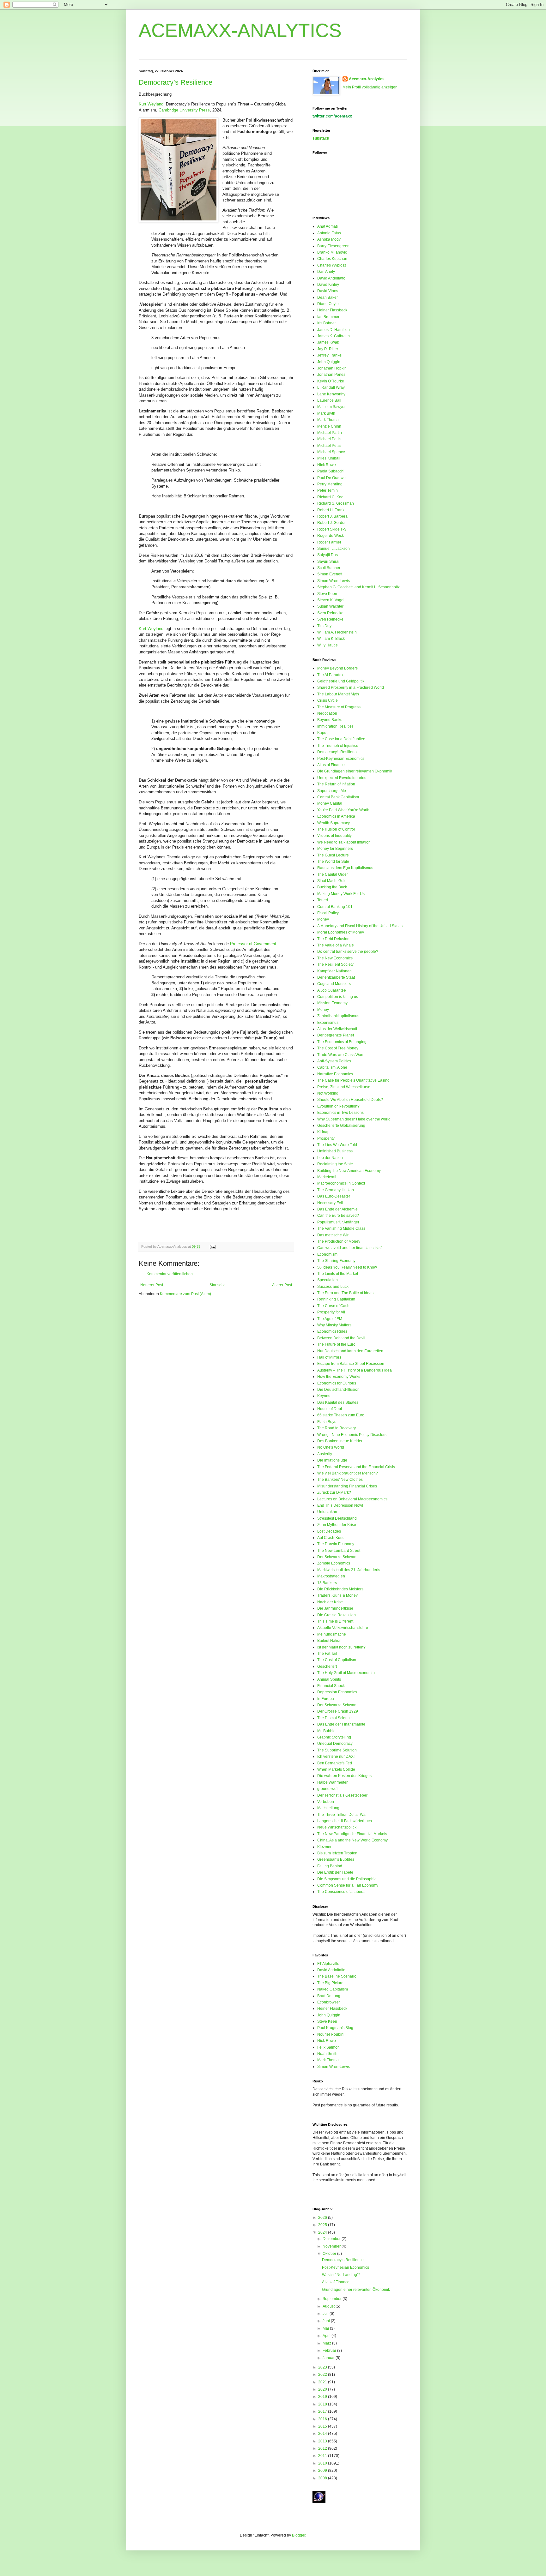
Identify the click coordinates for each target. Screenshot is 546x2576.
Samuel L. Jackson (334, 549)
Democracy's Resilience (338, 752)
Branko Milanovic (332, 252)
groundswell (328, 1789)
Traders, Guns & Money (337, 1595)
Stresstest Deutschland (337, 1518)
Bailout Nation (329, 1641)
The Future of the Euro (336, 1344)
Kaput (322, 733)
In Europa (326, 1699)
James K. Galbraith (334, 336)
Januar (329, 2358)
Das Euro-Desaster (334, 1196)
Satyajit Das (328, 555)
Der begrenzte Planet (336, 1035)
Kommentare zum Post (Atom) (185, 1294)
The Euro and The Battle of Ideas (345, 1293)
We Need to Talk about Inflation (344, 842)
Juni (327, 2321)
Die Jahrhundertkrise (335, 1608)
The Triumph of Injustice (338, 746)
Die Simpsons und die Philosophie (347, 1879)
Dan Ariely (326, 272)
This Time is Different (335, 1621)
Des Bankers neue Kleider (340, 1441)
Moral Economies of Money (341, 932)
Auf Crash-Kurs (330, 1538)
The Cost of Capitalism (337, 1660)
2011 (323, 2456)
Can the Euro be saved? (338, 1216)
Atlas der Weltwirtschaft (337, 1029)
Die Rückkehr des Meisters (340, 1589)
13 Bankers (327, 1583)
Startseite (218, 1285)
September (333, 2299)
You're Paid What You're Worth (343, 810)
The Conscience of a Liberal (341, 1892)
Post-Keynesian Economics (341, 759)
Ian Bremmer (328, 317)
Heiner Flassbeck (332, 310)
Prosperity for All (331, 1312)
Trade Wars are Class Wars (341, 1055)
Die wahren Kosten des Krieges (344, 1776)
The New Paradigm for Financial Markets (352, 1834)
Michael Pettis (329, 439)
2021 (323, 2382)
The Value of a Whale (336, 945)
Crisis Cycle (328, 700)
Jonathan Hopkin (332, 368)
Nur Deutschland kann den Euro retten (350, 1351)
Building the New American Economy (349, 1171)
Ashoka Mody (329, 239)
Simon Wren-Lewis (334, 581)
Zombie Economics (334, 1563)
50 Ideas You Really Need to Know (347, 1267)
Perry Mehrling (330, 484)
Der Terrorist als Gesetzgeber (342, 1795)
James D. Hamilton (334, 330)
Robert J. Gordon (332, 523)
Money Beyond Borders (337, 668)
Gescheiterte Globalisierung (341, 1126)
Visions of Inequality (334, 836)
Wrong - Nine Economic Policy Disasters (352, 1435)
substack (321, 138)
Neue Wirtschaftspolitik (337, 1827)
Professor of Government (253, 944)
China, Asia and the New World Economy (352, 1840)
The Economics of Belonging (342, 1042)
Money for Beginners (335, 849)
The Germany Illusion (336, 1190)
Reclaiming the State (335, 1164)
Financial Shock (331, 1686)
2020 (323, 2389)
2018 (323, 2404)
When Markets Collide (336, 1769)
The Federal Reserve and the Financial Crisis (356, 1467)
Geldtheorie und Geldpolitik (341, 681)
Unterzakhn (327, 1512)
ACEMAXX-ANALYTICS (240, 30)
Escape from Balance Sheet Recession (351, 1364)
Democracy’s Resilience (176, 82)
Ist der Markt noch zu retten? (341, 1647)
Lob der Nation (330, 1158)
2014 (323, 2434)
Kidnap (323, 1132)
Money (323, 919)
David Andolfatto (331, 278)
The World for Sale (333, 862)
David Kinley (328, 285)
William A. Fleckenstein (337, 632)
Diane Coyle (328, 304)
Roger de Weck (331, 536)
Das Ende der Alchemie (337, 1209)
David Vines (328, 291)
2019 (323, 2397)
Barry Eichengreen (333, 246)
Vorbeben (326, 1802)
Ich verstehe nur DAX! (336, 1756)
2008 (323, 2478)
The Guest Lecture (333, 855)
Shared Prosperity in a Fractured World (351, 688)
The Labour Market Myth (338, 694)
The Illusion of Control (336, 829)
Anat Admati (328, 226)
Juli (326, 2314)
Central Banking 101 (335, 907)
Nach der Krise (330, 1602)
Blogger (299, 2535)
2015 (323, 2426)
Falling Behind (330, 1866)
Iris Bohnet (326, 323)
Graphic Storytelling (334, 1737)
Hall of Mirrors (329, 1357)
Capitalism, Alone (332, 1067)
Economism (327, 1254)
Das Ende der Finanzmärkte (341, 1724)
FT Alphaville (328, 1964)
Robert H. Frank (331, 510)
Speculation (328, 1280)
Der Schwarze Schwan (337, 1557)
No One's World (331, 1447)
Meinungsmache (332, 1634)
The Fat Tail (327, 1654)
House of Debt (330, 1409)
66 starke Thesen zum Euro (341, 1415)
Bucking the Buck (332, 887)
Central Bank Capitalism (338, 797)
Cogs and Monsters (334, 984)
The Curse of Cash (333, 1306)
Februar (330, 2351)
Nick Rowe (327, 465)
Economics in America (336, 816)
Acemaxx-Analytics (367, 79)
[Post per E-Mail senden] (212, 1246)
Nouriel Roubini (331, 2034)
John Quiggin (329, 362)
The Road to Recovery (337, 1428)
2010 (323, 2463)
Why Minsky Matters (334, 1325)
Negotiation (327, 713)
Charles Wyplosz (332, 265)
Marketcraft (327, 1177)
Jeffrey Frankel (330, 355)
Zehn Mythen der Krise (337, 1525)
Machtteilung (328, 1808)
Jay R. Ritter (328, 349)
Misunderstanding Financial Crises (347, 1486)
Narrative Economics (335, 1074)
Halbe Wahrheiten (333, 1782)
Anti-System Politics (334, 1061)
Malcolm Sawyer (331, 407)
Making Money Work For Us (341, 894)
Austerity (325, 1454)
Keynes (324, 1396)
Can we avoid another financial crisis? (350, 1248)
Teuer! (323, 900)
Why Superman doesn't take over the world (354, 1119)
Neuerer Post (152, 1285)
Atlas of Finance (331, 765)
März (327, 2343)
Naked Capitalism (333, 1989)
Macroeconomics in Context (341, 1183)
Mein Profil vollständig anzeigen (370, 87)
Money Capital (330, 803)
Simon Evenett (330, 574)
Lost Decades (329, 1531)
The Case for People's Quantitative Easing (353, 1080)
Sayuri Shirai (328, 561)
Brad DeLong (329, 1996)
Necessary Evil (330, 1203)
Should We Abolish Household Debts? (350, 1100)
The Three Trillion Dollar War (342, 1815)
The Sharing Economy (336, 1261)
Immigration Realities (335, 726)
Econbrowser (329, 2002)
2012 (323, 2448)
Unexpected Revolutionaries (342, 778)
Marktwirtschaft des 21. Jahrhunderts (349, 1570)
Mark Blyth (326, 413)
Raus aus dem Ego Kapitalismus (345, 868)
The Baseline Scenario (337, 1976)
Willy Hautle (328, 645)
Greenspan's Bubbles (336, 1859)
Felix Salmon (328, 2047)
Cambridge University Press (184, 110)
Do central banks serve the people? (348, 952)
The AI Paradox (330, 675)
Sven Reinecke (330, 613)
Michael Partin (330, 433)
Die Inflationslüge (332, 1460)
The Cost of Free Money (338, 1048)
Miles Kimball (329, 458)
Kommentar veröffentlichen (170, 1274)
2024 (323, 2232)
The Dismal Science (334, 1718)
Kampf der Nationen (334, 971)
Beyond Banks (330, 720)
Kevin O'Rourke (331, 381)
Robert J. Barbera (332, 516)
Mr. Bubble (326, 1731)
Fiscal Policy (328, 913)
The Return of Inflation (336, 784)
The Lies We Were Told (337, 1145)
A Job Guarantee (332, 990)
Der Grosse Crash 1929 (338, 1711)
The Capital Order (333, 874)
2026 (323, 2218)
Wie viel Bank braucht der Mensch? (348, 1473)
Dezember (332, 2239)
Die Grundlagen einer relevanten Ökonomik (355, 771)
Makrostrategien (331, 1576)
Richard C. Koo (330, 497)
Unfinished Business (335, 1151)
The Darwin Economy (336, 1544)
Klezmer (324, 1847)
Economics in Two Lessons (340, 1113)
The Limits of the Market (338, 1274)
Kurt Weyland (151, 104)
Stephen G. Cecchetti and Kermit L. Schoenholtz (358, 587)
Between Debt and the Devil (341, 1338)
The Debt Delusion (333, 939)
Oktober (330, 2254)
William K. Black (331, 639)
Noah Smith (327, 2054)
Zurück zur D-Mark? (334, 1492)
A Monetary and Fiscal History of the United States (360, 926)
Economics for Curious (337, 1383)
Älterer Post (282, 1285)
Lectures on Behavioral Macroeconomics (352, 1499)
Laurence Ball (329, 400)
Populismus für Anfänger (338, 1222)
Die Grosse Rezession (337, 1615)
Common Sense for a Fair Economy (348, 1885)
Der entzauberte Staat (336, 977)
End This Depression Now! (340, 1505)
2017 (323, 2411)
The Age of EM (330, 1319)
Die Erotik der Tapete (335, 1872)
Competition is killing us (338, 997)
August (329, 2306)
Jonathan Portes (331, 375)
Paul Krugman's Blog (335, 2028)
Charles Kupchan (332, 259)
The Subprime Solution (337, 1750)
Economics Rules (332, 1331)
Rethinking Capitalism (336, 1299)
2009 (323, 2471)
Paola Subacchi (331, 471)
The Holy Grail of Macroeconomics (347, 1673)
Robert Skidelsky (332, 529)
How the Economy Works (339, 1377)
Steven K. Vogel (331, 600)
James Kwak (328, 342)
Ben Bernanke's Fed (335, 1763)
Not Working (328, 1093)
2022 (323, 2375)
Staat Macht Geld (332, 881)
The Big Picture (330, 1983)
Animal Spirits (329, 1679)
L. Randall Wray (331, 387)
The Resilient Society (335, 964)
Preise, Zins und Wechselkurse (344, 1087)
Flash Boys (327, 1422)
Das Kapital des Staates (338, 1402)
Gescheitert (327, 1666)
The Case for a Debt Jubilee (341, 739)
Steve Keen (327, 594)
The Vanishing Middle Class (341, 1228)
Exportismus (328, 1023)
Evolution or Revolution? (338, 1106)
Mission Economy (332, 1003)
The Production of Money (339, 1241)
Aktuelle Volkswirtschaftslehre (343, 1628)
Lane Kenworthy (331, 394)
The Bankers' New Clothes (340, 1480)
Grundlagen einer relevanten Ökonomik (356, 2290)
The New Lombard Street (339, 1551)
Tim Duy (324, 626)
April (327, 2336)
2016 (323, 2419)
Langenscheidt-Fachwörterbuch (345, 1821)
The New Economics (335, 958)
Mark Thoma (328, 420)
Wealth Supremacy (334, 823)
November (332, 2246)
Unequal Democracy (335, 1744)
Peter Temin (328, 490)
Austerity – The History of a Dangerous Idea (355, 1370)
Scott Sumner (329, 568)
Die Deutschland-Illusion (338, 1390)
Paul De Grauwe (331, 478)
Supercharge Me (332, 791)
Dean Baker (328, 297)
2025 (323, 2225)
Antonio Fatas (329, 233)
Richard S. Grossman (336, 503)
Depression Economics (337, 1692)
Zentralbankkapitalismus (338, 1016)
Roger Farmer (329, 542)
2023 (323, 2367)
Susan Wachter (330, 606)
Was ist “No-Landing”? (341, 2275)
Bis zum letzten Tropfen (337, 1853)
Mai (326, 2328)
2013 (323, 2441)
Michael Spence (331, 452)
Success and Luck (333, 1287)
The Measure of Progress (339, 707)
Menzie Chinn (329, 426)
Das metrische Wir (333, 1235)
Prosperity (326, 1138)
